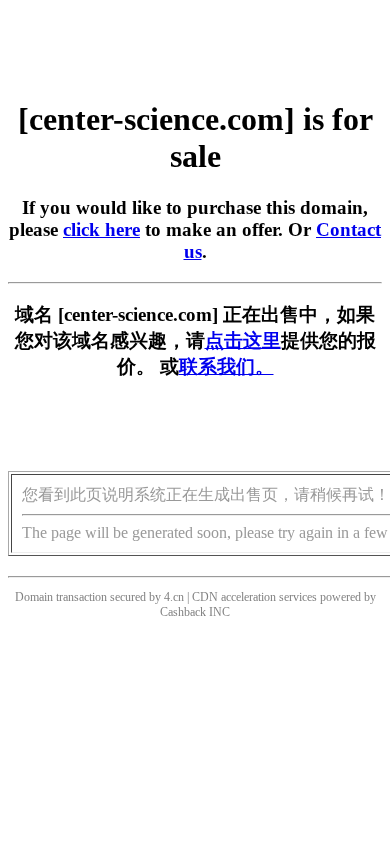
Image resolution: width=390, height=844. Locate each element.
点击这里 (243, 340)
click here (101, 229)
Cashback (183, 612)
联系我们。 (226, 366)
